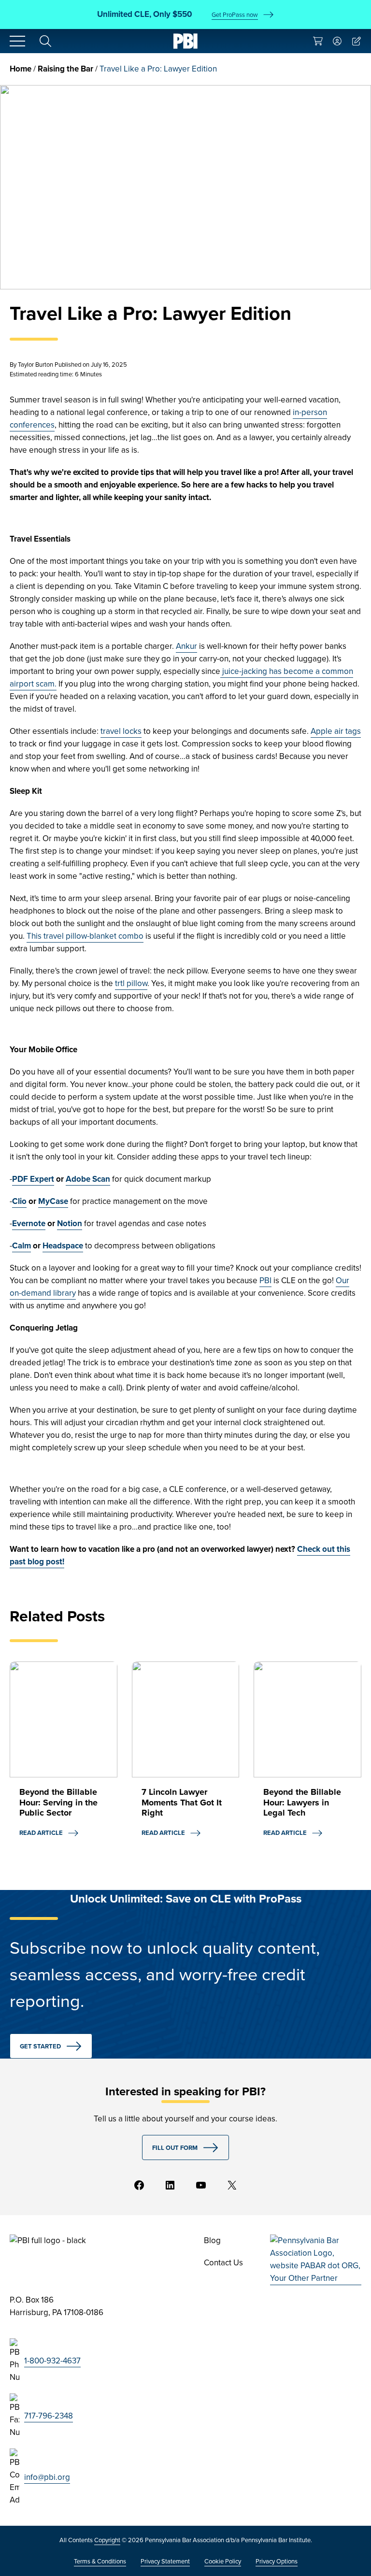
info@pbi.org (47, 2477)
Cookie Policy (223, 2561)
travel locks (121, 731)
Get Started (40, 2046)
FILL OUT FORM (175, 2148)
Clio (19, 1201)
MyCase (53, 1201)
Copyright (107, 2540)
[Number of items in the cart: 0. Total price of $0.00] (318, 41)
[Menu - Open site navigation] (17, 41)
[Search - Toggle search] (45, 41)
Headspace (63, 1246)
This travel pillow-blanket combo (85, 936)
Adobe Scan (88, 1179)
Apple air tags (336, 731)
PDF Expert (33, 1179)
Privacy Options (277, 2561)
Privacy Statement (165, 2561)
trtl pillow (131, 983)
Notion (70, 1224)
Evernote (29, 1224)
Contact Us (223, 2263)
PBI (265, 1281)
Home (21, 69)
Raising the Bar (65, 69)
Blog (212, 2240)
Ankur (186, 646)
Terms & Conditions (100, 2561)
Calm (21, 1246)
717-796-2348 (49, 2416)
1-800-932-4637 (52, 2361)
